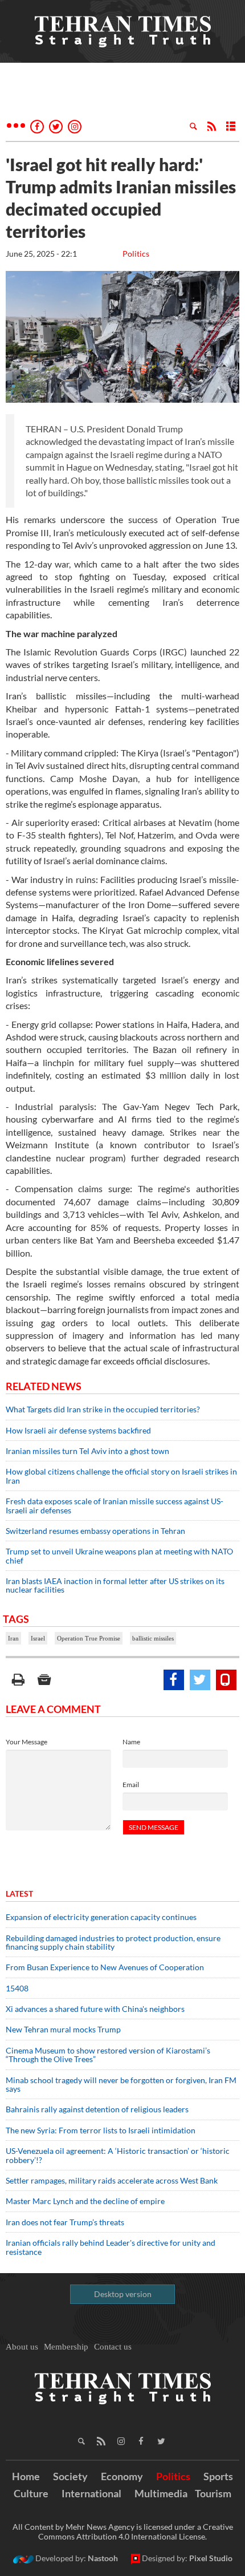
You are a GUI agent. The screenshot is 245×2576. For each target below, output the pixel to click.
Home (26, 2476)
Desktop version (123, 2294)
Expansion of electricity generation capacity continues (101, 1917)
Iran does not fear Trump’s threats (65, 2222)
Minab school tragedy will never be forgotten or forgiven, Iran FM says (121, 2084)
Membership (66, 2347)
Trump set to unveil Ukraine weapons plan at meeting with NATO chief (119, 1556)
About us (22, 2347)
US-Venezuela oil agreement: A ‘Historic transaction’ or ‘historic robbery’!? (118, 2155)
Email (131, 1785)
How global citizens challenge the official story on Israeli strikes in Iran (121, 1476)
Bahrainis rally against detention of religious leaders (97, 2109)
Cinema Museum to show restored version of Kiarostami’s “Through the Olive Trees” (108, 2055)
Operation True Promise (89, 1638)
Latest (19, 1893)
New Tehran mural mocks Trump (63, 2029)
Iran (13, 1638)
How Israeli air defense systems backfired (78, 1430)
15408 (17, 1988)
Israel (38, 1638)
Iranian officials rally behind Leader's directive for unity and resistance (111, 2247)
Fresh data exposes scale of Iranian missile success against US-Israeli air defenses (115, 1505)
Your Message (26, 1742)
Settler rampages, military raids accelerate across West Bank (112, 2180)
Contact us (113, 2347)
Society (70, 2476)
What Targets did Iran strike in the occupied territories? (103, 1409)
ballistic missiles (153, 1638)
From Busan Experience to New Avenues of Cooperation (105, 1967)
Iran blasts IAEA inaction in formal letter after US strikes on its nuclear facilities (115, 1585)
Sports (218, 2476)
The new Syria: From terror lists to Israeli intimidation (101, 2130)
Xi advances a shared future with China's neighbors (95, 2009)
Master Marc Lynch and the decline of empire (85, 2201)
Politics (136, 254)
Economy (122, 2476)
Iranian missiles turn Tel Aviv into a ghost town (87, 1451)
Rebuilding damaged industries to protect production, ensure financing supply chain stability (113, 1942)
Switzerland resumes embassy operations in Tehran (95, 1531)
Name (131, 1742)
